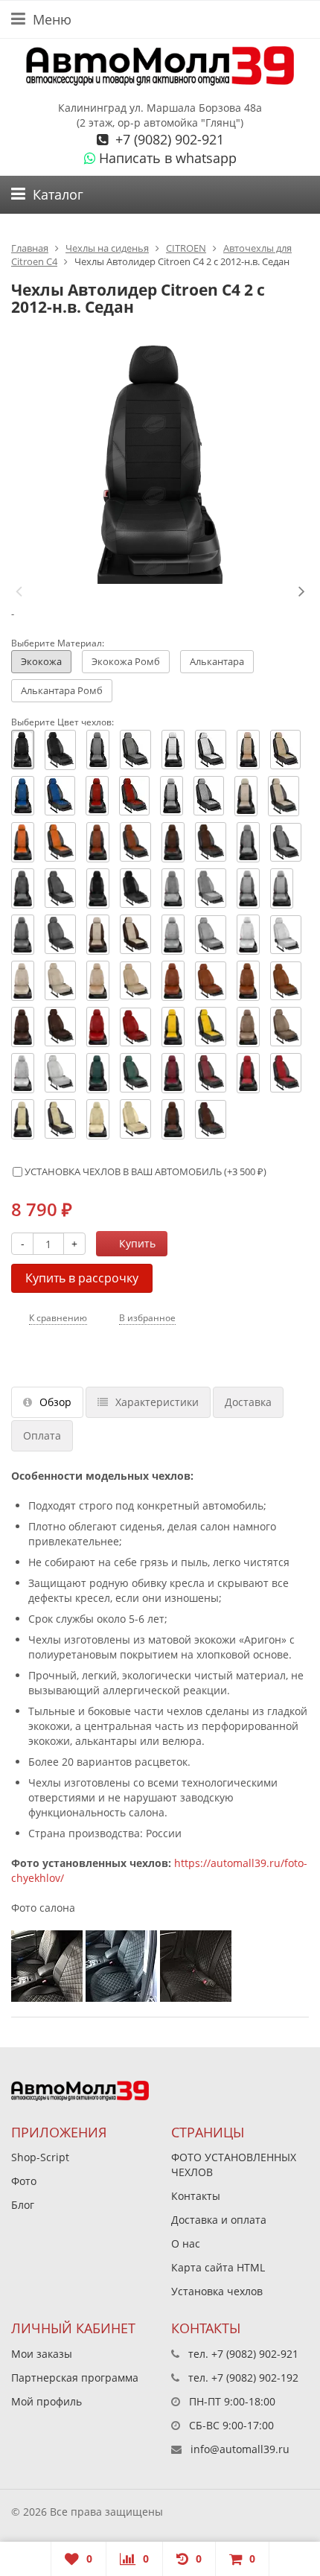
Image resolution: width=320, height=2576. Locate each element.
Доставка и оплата (219, 2220)
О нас (186, 2243)
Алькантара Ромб (62, 690)
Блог (23, 2205)
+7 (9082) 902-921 (168, 139)
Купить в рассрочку (82, 1278)
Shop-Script (40, 2157)
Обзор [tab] (55, 1402)
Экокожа (41, 661)
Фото (24, 2181)
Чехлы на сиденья (107, 248)
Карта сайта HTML (218, 2267)
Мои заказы (42, 2354)
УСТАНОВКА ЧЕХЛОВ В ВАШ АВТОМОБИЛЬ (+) (144, 1171)
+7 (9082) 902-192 (255, 2378)
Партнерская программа (75, 2378)
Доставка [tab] (248, 1402)
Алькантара (217, 661)
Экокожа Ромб (126, 661)
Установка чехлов (217, 2291)
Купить (137, 1243)
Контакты (196, 2196)
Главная (30, 248)
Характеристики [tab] (157, 1402)
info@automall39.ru (240, 2449)
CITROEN (186, 248)
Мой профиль (47, 2401)
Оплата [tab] (42, 1435)
